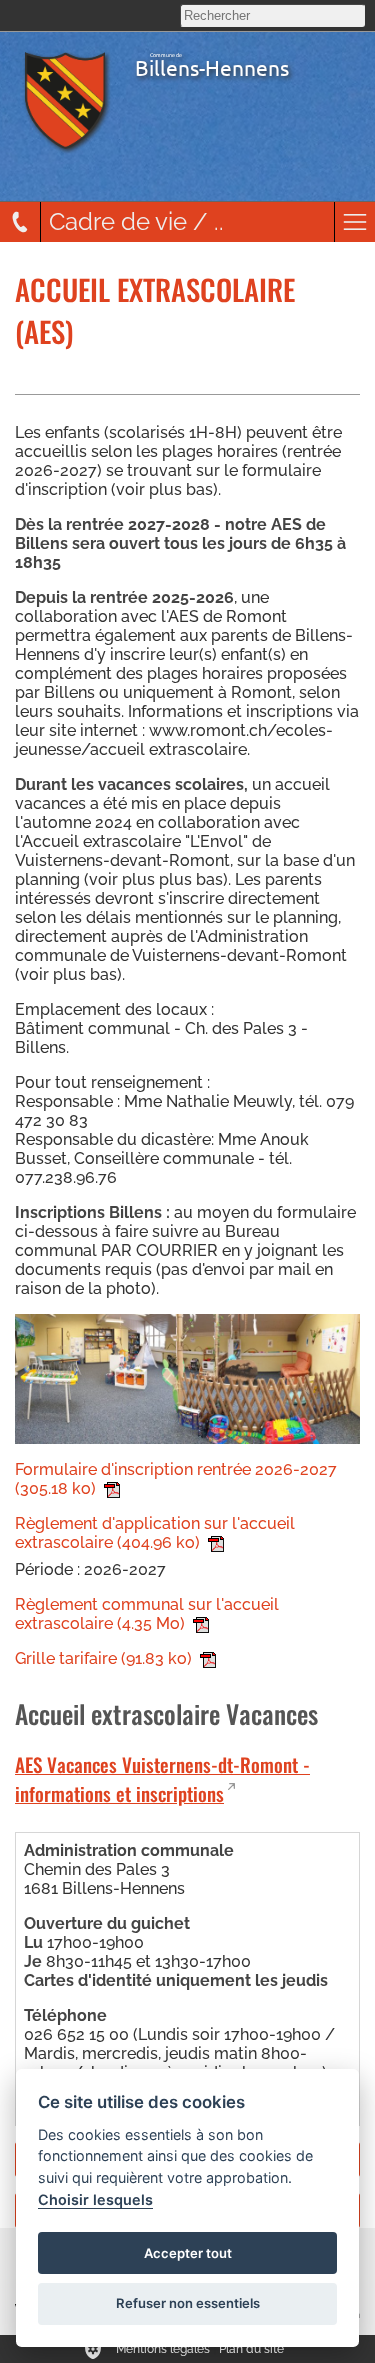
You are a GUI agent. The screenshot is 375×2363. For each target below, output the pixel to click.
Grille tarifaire (103, 1658)
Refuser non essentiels (188, 2303)
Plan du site (251, 2349)
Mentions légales (163, 2349)
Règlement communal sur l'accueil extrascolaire (147, 1614)
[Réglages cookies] (93, 2349)
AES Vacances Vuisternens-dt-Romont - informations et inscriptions (162, 1779)
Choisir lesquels (95, 2199)
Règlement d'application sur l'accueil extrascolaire (155, 1533)
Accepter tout (188, 2253)
